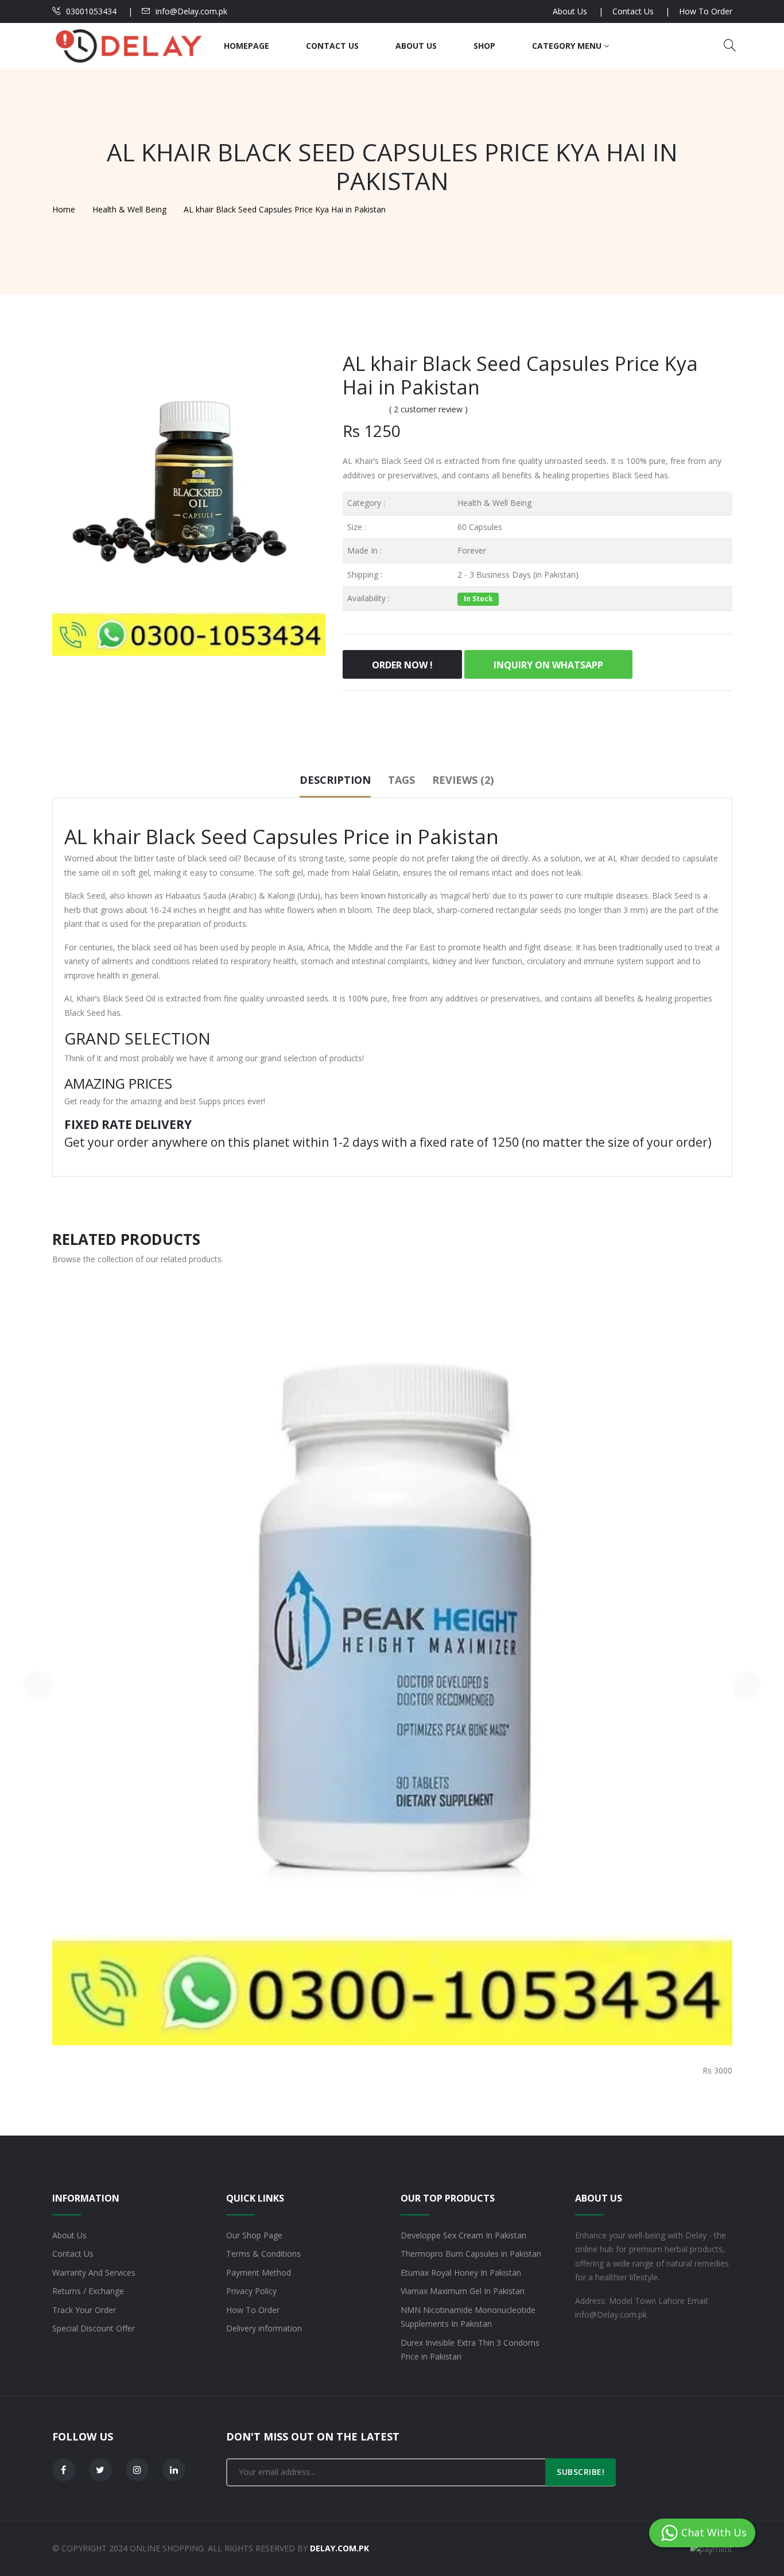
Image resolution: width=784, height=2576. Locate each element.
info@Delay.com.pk (191, 11)
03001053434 (91, 11)
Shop (484, 46)
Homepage (247, 46)
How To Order (706, 11)
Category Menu (568, 46)
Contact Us (633, 11)
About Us (570, 11)
